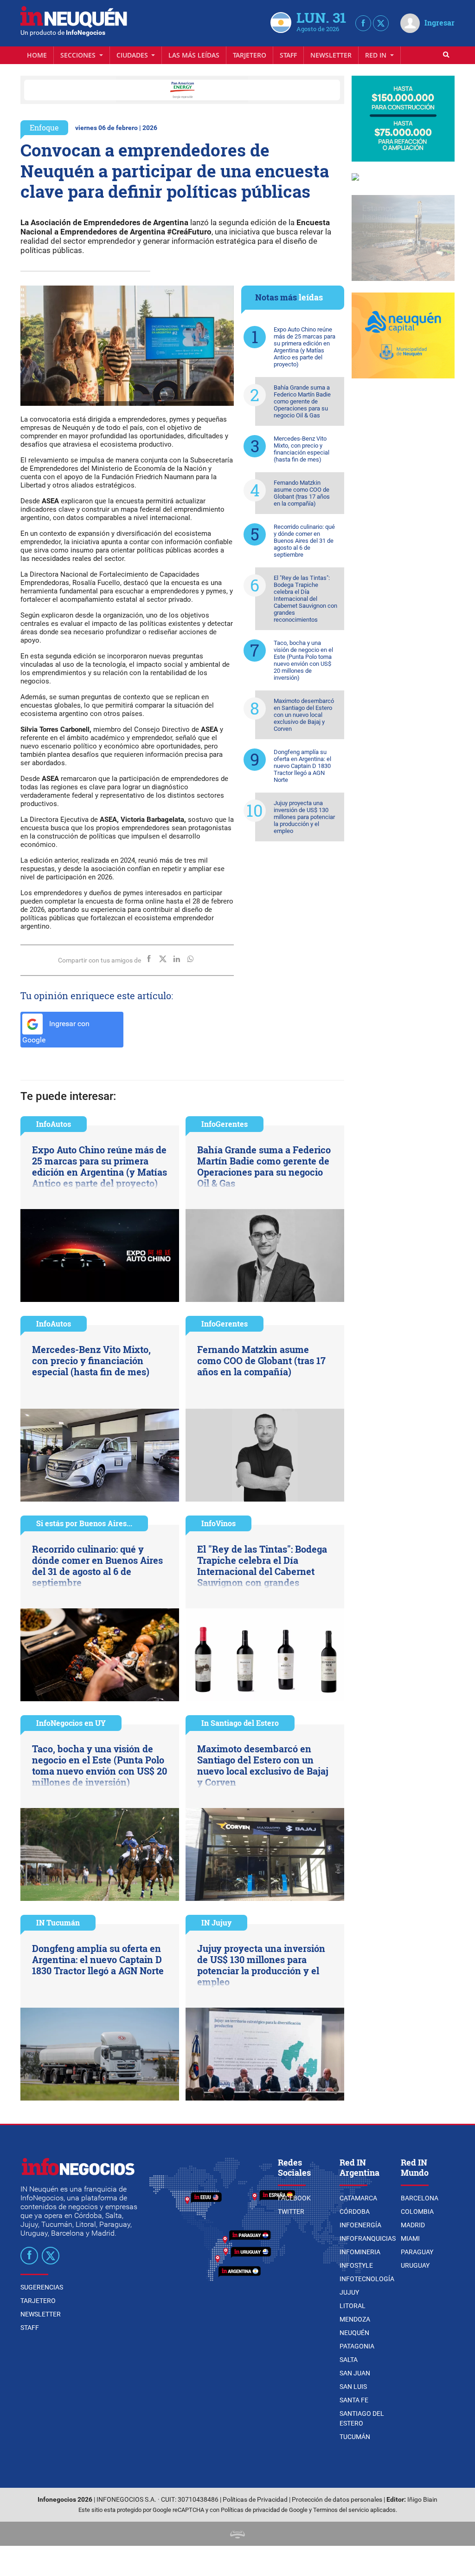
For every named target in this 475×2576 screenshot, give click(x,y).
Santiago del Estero (362, 2418)
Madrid (413, 2225)
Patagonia (357, 2346)
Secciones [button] (79, 55)
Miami (410, 2238)
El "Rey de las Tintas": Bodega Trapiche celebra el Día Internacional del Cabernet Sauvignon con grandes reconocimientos (305, 599)
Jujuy (349, 2292)
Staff (288, 55)
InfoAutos (54, 1124)
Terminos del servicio (341, 2510)
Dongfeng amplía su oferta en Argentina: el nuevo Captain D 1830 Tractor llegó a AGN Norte (302, 766)
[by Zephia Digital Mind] (237, 2534)
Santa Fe (354, 2400)
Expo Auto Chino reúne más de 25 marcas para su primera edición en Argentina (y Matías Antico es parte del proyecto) (305, 347)
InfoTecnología (367, 2279)
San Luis (353, 2387)
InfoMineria (360, 2252)
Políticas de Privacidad (255, 2500)
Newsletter (331, 55)
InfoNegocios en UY (71, 1723)
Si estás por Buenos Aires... (84, 1523)
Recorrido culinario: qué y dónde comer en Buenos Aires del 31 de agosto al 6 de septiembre (304, 541)
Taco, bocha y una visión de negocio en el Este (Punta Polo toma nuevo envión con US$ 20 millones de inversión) (303, 660)
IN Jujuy (216, 1922)
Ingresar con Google (56, 1032)
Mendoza (355, 2319)
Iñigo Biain (422, 2500)
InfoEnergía (360, 2225)
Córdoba (355, 2212)
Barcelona (420, 2198)
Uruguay (415, 2265)
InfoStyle (356, 2265)
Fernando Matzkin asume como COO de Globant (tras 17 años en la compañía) (302, 493)
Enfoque (44, 127)
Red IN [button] (377, 55)
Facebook (294, 2198)
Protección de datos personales (337, 2500)
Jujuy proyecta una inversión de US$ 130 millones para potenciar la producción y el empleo (304, 817)
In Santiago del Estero (240, 1723)
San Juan (355, 2373)
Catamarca (358, 2198)
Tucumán (355, 2437)
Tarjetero (250, 55)
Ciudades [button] (133, 55)
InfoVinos (218, 1523)
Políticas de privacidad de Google (264, 2510)
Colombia (417, 2212)
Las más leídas (194, 55)
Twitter (291, 2212)
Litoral (353, 2306)
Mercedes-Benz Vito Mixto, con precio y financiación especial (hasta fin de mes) (302, 449)
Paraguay (417, 2252)
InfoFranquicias (368, 2238)
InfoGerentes (225, 1124)
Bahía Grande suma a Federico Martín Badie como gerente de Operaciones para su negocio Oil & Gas (302, 401)
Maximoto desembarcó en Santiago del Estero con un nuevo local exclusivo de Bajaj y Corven (304, 715)
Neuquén (354, 2333)
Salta (349, 2360)
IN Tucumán (58, 1922)
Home (37, 55)
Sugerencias (42, 2287)
